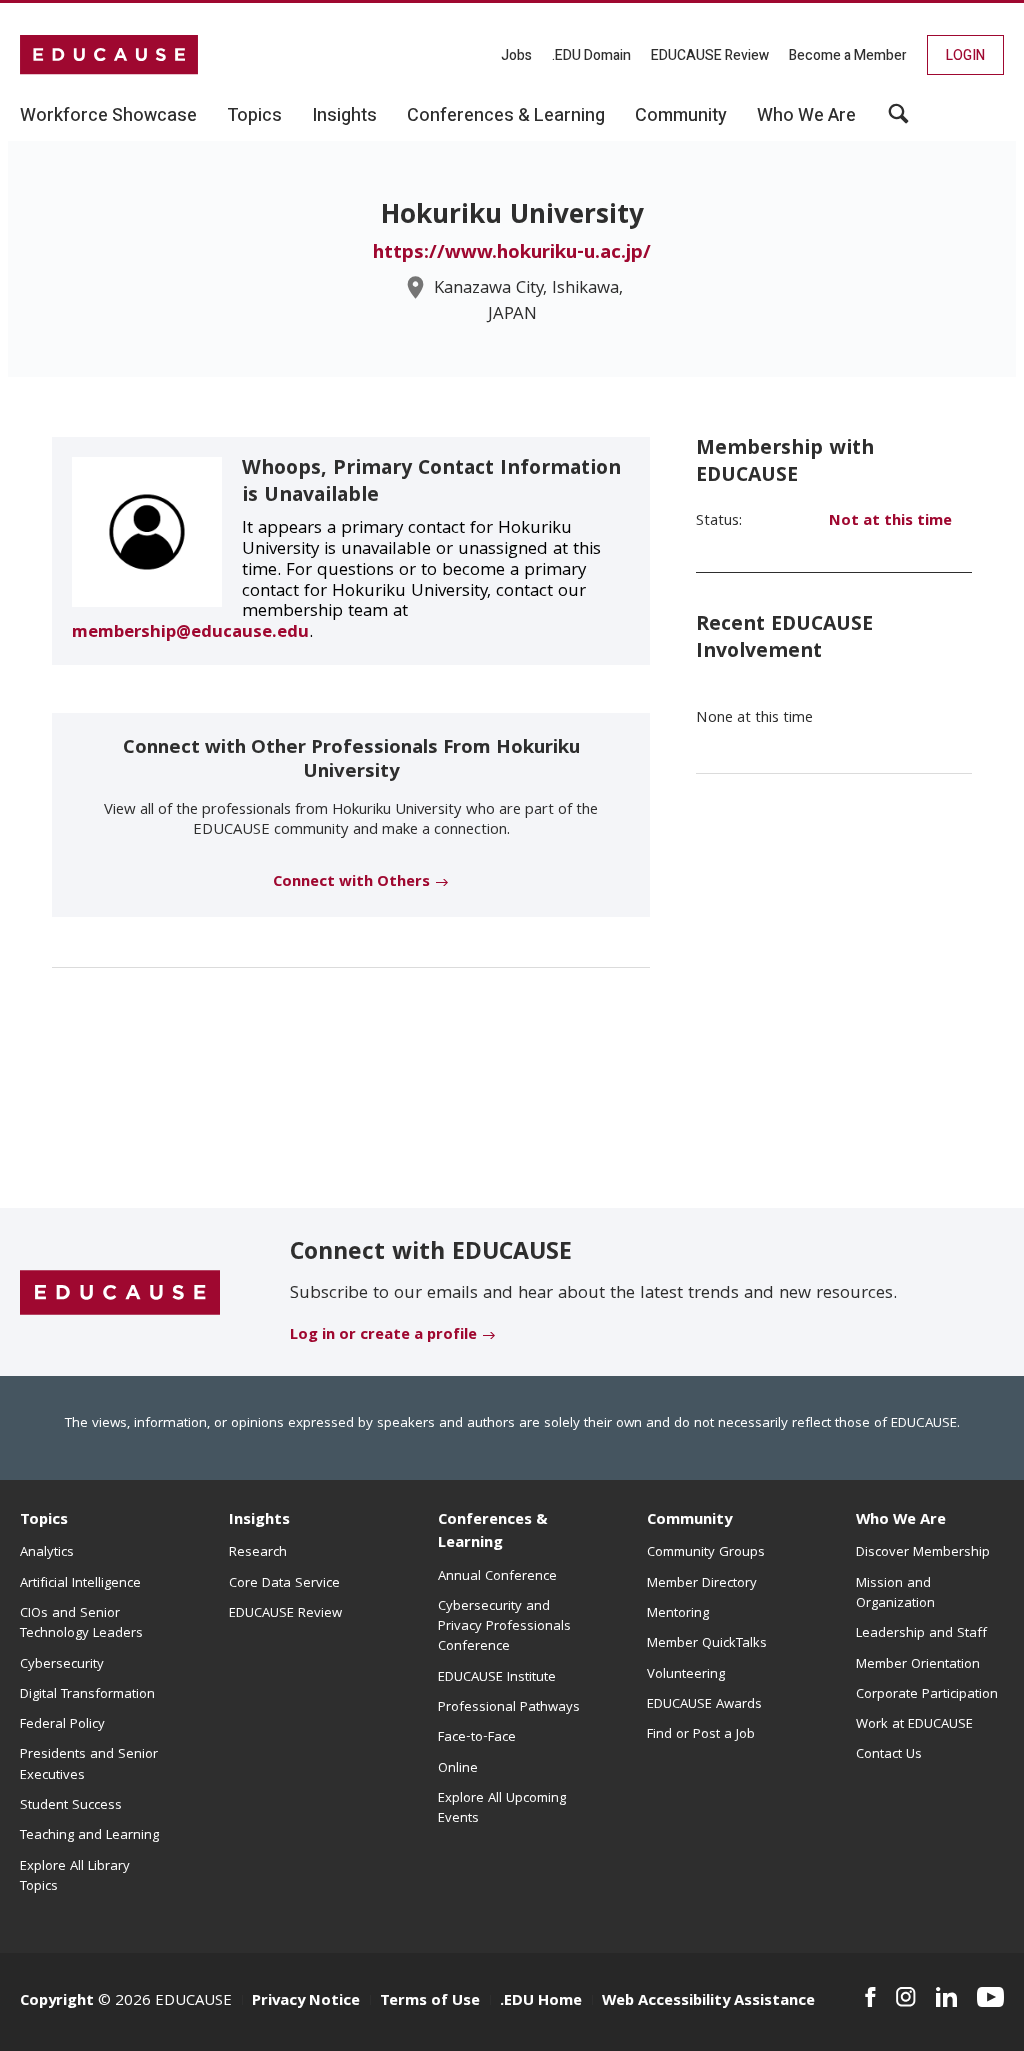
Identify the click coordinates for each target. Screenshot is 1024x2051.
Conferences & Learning (493, 1532)
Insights (259, 1521)
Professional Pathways (509, 1708)
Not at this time (890, 522)
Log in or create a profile (383, 1336)
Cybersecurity (62, 1665)
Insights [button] (344, 116)
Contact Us (889, 1755)
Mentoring (678, 1614)
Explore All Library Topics (75, 1877)
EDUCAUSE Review (710, 55)
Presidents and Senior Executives (89, 1765)
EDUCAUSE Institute (497, 1678)
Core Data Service (284, 1584)
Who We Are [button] (806, 116)
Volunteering (686, 1675)
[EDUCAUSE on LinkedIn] (946, 1997)
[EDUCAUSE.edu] (109, 55)
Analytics (47, 1553)
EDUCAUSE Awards (704, 1705)
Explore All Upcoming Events (502, 1809)
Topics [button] (254, 116)
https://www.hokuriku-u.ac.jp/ (512, 254)
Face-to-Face (477, 1738)
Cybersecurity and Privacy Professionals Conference (504, 1627)
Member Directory (702, 1584)
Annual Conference (497, 1577)
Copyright (57, 2002)
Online (458, 1769)
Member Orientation (918, 1665)
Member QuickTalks (707, 1644)
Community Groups (706, 1553)
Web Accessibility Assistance (708, 2002)
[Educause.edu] (120, 1293)
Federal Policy (62, 1725)
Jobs (516, 55)
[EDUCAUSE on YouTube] (990, 1997)
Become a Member (848, 55)
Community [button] (681, 116)
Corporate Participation (927, 1695)
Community (689, 1521)
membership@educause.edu (190, 633)
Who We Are (901, 1521)
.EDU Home (541, 2002)
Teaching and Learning (89, 1836)
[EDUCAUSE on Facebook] (870, 1997)
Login (965, 55)
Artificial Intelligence (80, 1584)
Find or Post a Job (701, 1735)
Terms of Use (430, 2002)
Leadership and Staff (921, 1634)
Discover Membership (923, 1553)
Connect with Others (351, 883)
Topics (44, 1521)
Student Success (71, 1806)
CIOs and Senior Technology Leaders (81, 1624)
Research (258, 1553)
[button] (898, 121)
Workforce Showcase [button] (108, 116)
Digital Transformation (87, 1695)
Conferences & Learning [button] (506, 116)
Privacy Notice (306, 2002)
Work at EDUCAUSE (914, 1725)
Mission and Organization (895, 1594)
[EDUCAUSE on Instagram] (906, 1997)
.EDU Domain (591, 55)
